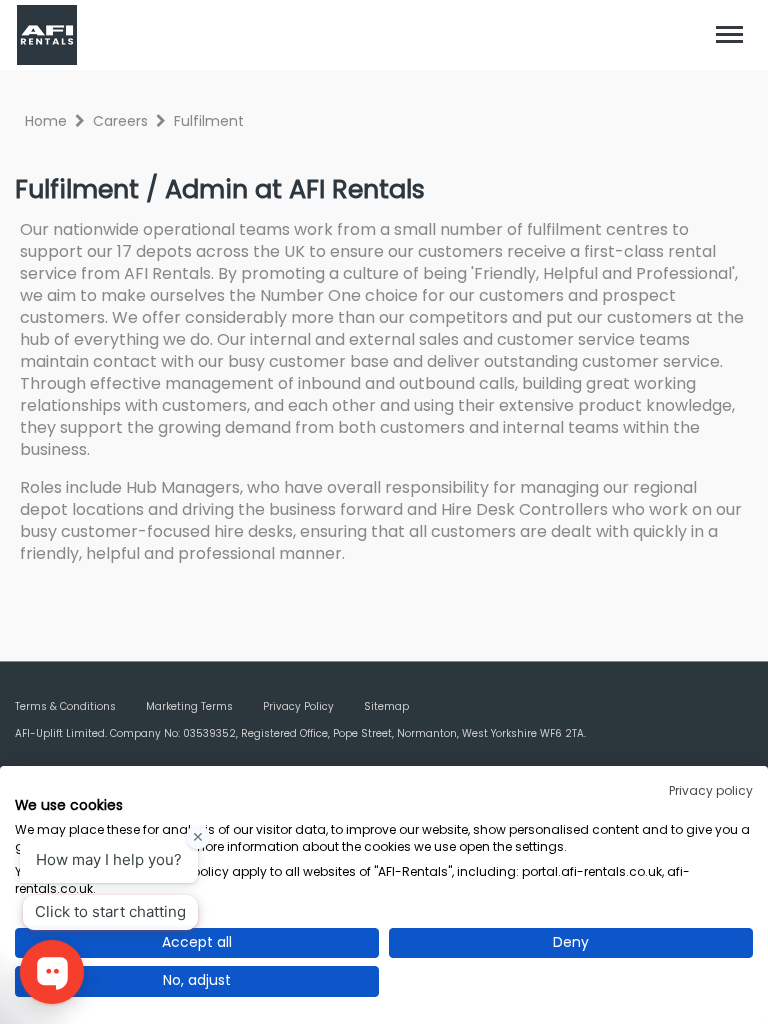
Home (46, 121)
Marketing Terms (189, 706)
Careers (120, 121)
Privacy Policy (298, 706)
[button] (730, 35)
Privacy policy (711, 790)
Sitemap (386, 706)
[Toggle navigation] (730, 35)
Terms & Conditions (65, 706)
